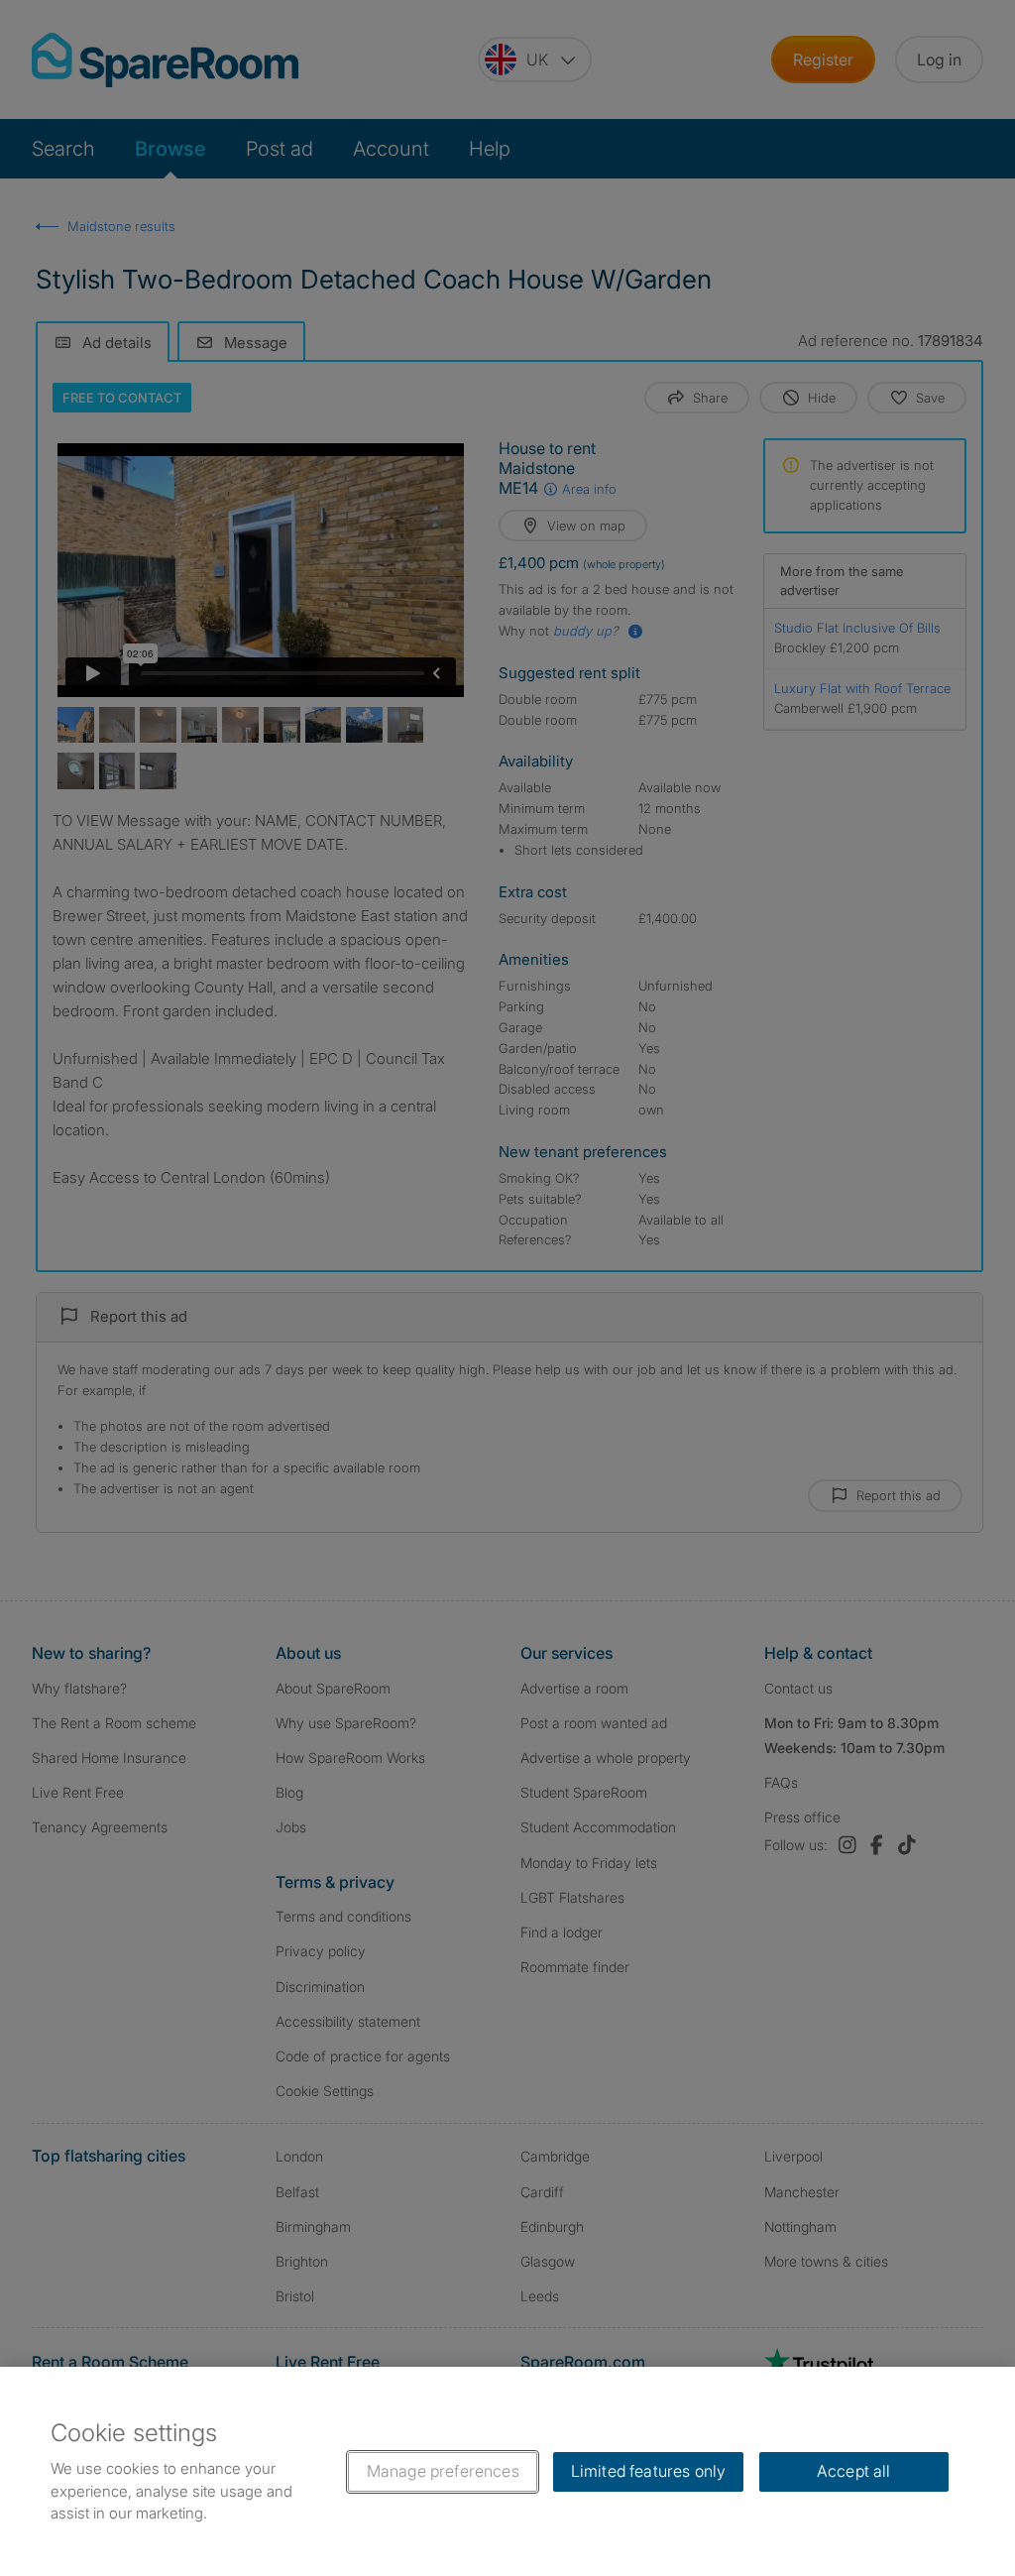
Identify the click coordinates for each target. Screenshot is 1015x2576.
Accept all (854, 2471)
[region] (507, 2471)
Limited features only (648, 2471)
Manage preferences (443, 2471)
